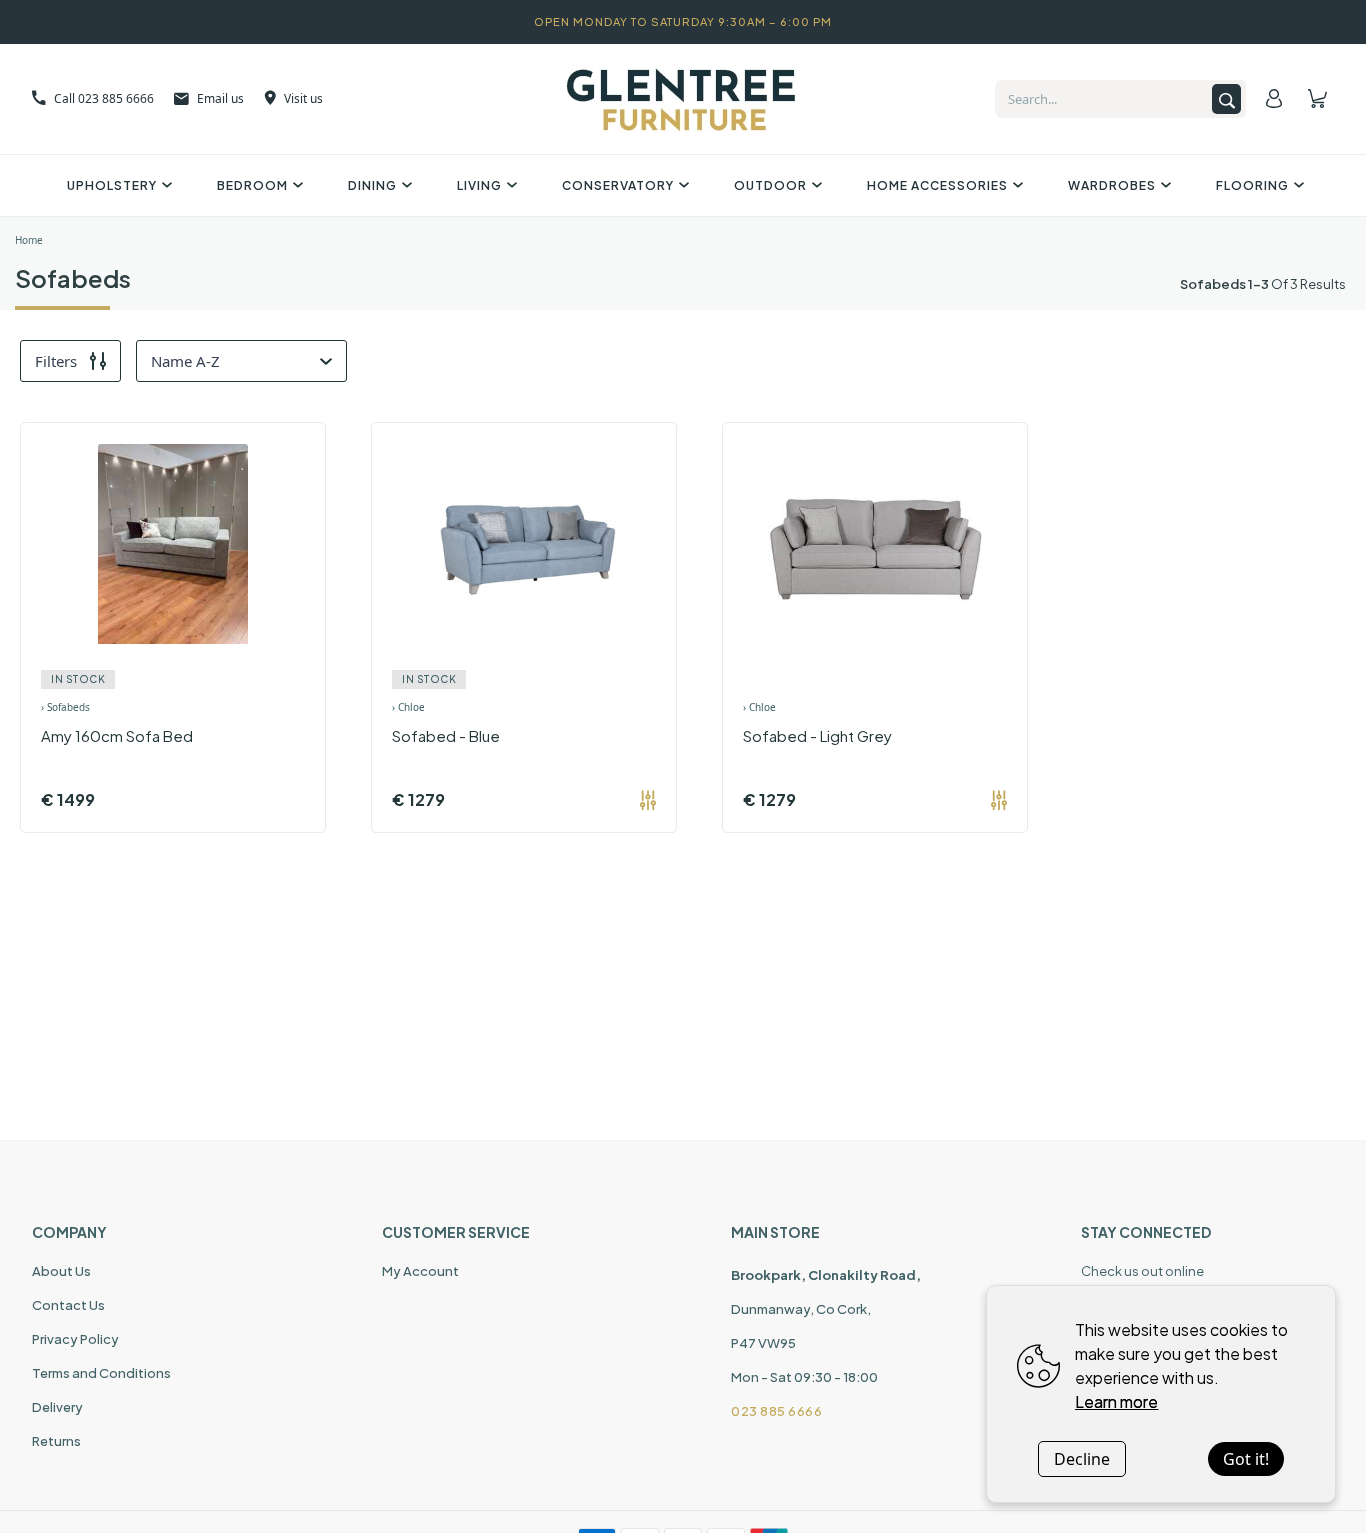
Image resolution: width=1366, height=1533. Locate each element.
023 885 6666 (776, 1411)
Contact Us (68, 1305)
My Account (420, 1271)
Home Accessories (937, 185)
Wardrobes (1112, 185)
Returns (56, 1441)
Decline (1082, 1459)
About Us (61, 1271)
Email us (220, 98)
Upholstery (112, 185)
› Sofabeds (65, 707)
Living (479, 185)
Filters (56, 361)
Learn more (1116, 1401)
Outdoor (770, 185)
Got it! (1246, 1459)
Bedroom (252, 185)
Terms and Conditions (101, 1373)
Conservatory (618, 185)
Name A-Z (185, 361)
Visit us (303, 98)
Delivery (57, 1407)
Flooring (1252, 185)
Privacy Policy (75, 1339)
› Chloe (408, 707)
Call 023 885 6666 (104, 98)
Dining (372, 185)
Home (29, 240)
